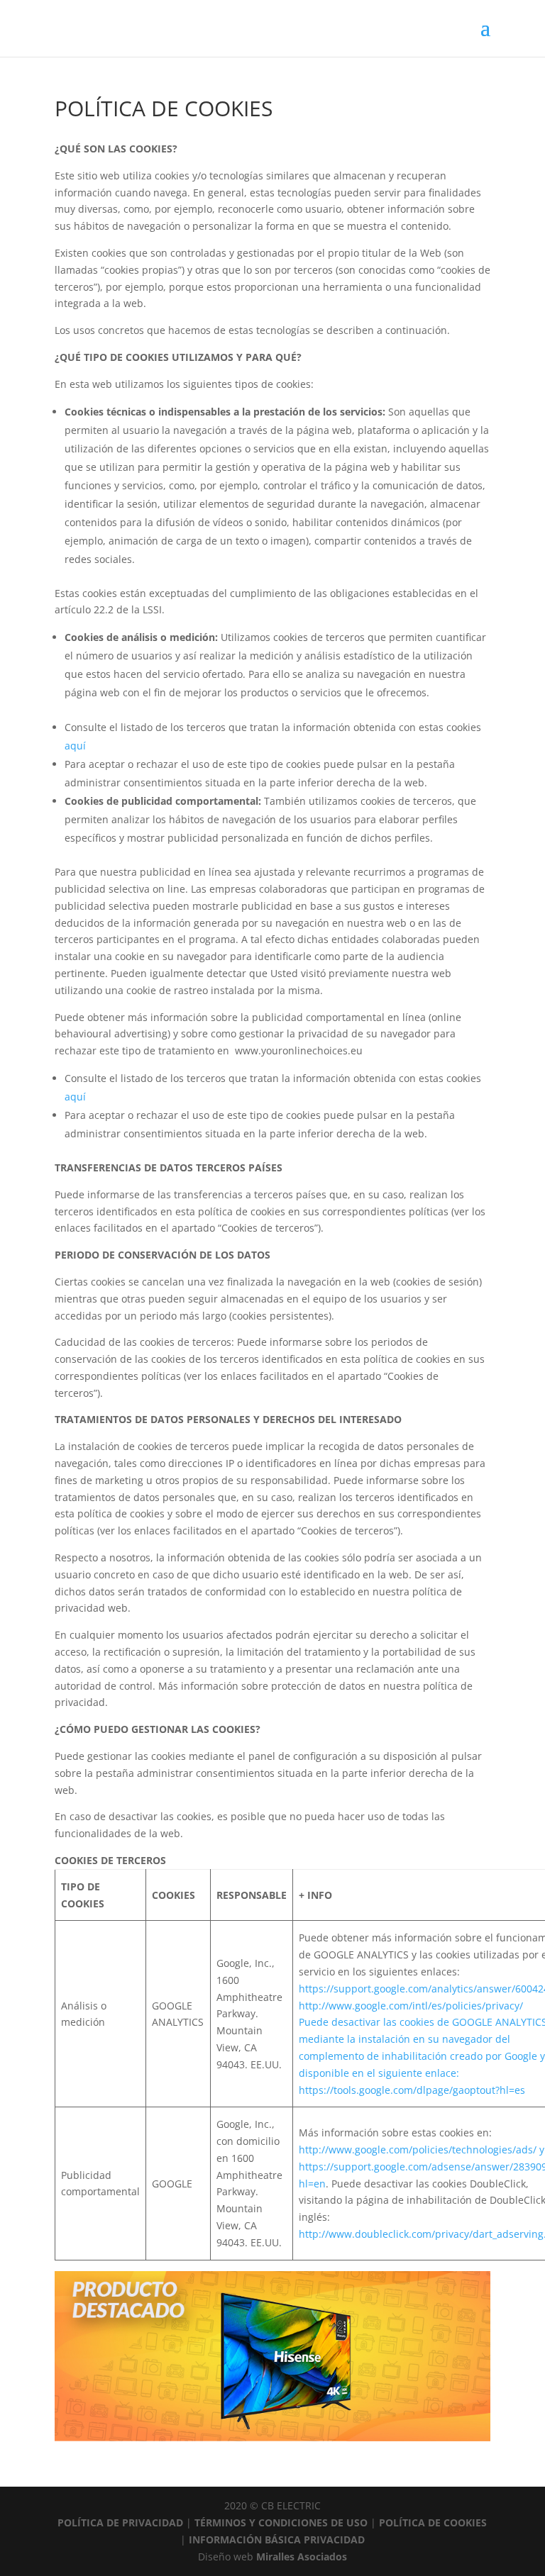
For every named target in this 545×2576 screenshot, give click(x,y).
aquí (75, 746)
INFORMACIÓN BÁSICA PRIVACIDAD (277, 2539)
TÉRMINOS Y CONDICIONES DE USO (282, 2522)
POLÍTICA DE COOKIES (433, 2522)
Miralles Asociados (302, 2557)
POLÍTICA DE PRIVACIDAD (122, 2522)
